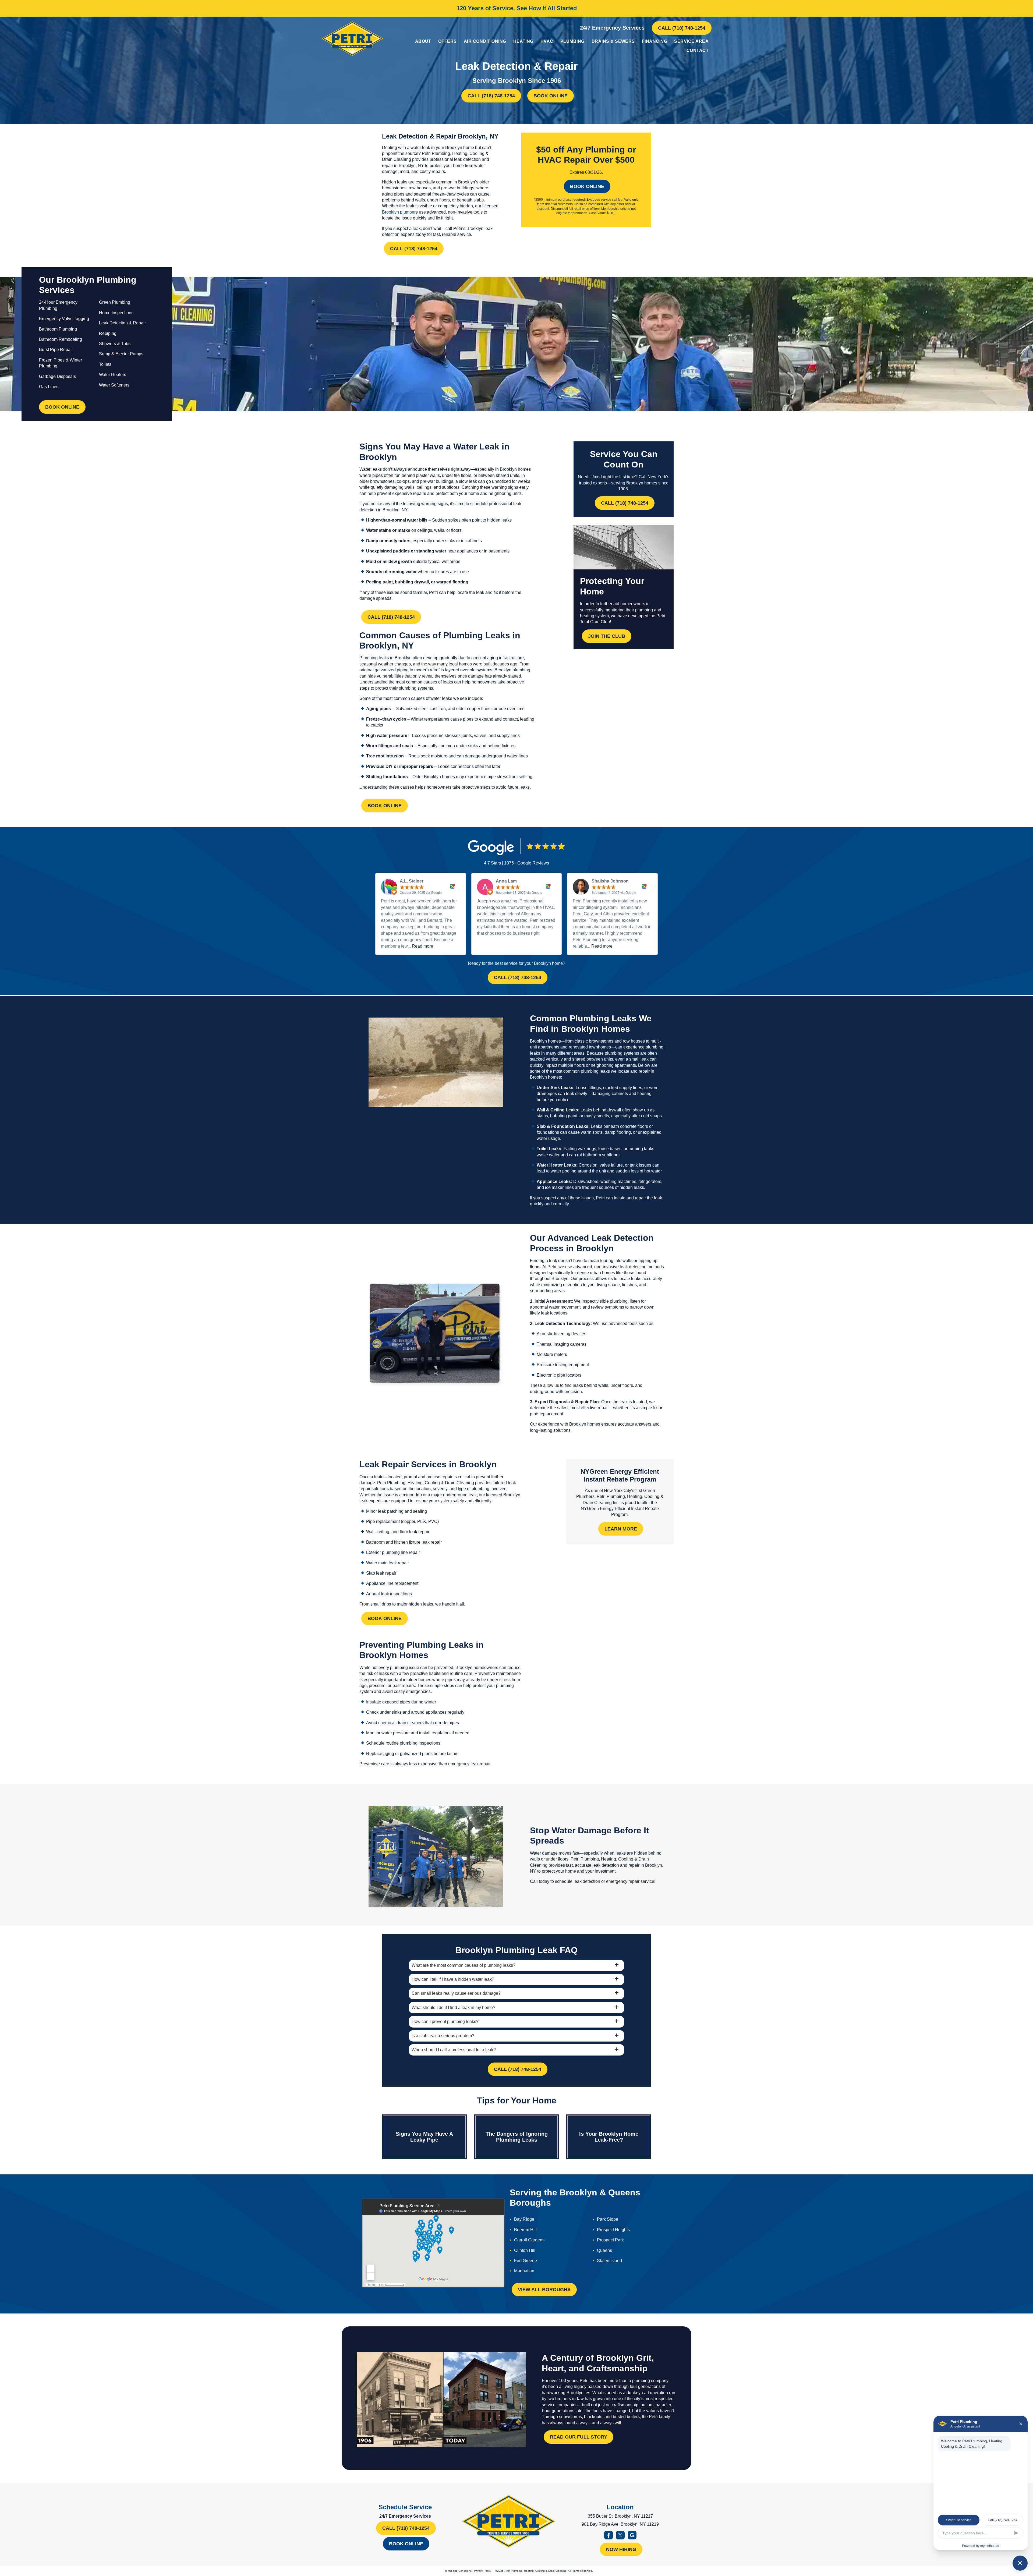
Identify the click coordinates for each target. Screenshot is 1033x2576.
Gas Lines (49, 387)
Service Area (691, 41)
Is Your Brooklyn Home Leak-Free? (609, 2137)
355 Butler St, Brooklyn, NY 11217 (620, 2516)
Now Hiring (621, 2549)
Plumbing (572, 41)
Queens (604, 2250)
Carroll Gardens (529, 2240)
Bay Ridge (524, 2219)
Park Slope (608, 2219)
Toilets (105, 364)
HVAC (547, 41)
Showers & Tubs (115, 344)
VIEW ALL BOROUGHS (544, 2290)
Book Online (551, 96)
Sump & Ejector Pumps (121, 354)
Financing (655, 41)
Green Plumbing (115, 302)
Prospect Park (610, 2240)
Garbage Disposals (57, 376)
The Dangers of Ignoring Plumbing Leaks (517, 2137)
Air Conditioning (485, 41)
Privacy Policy (482, 2571)
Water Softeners (114, 385)
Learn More (621, 1529)
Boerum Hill (525, 2230)
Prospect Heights (613, 2230)
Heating (523, 41)
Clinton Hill (525, 2250)
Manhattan (524, 2271)
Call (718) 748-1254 (682, 28)
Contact (698, 50)
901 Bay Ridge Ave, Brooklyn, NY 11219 (620, 2524)
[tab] (516, 1965)
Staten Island (609, 2261)
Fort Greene (526, 2261)
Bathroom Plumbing (58, 329)
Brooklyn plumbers (400, 212)
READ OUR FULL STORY (579, 2437)
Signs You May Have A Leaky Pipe (424, 2137)
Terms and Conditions (458, 2571)
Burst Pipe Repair (56, 350)
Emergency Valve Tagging (64, 319)
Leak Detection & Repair (122, 323)
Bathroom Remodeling (61, 339)
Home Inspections (116, 313)
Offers (447, 41)
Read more (422, 946)
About (423, 41)
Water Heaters (113, 375)
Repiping (108, 333)
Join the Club (607, 636)
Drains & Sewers (613, 41)
